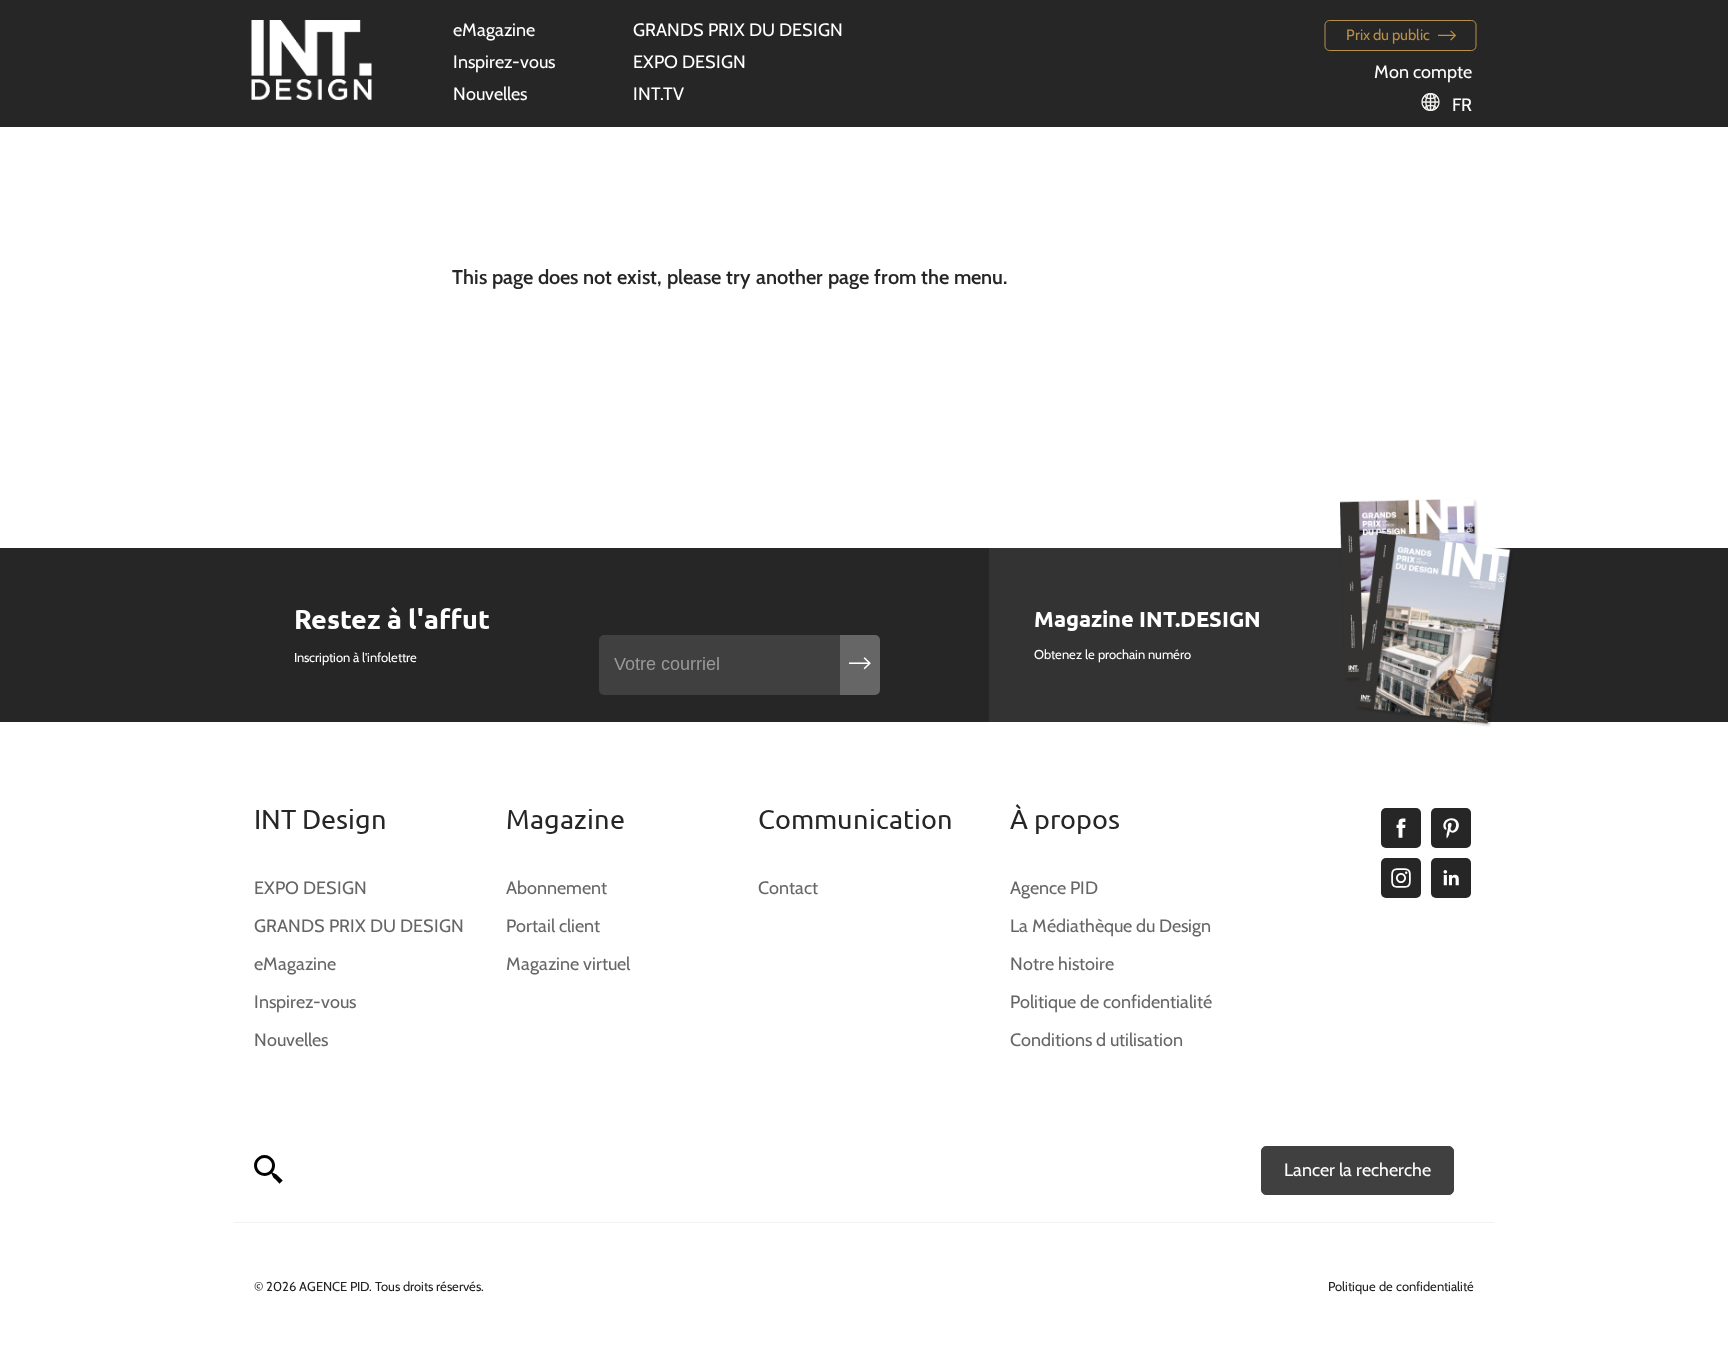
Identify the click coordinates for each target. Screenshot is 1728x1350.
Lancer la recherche (1357, 1170)
